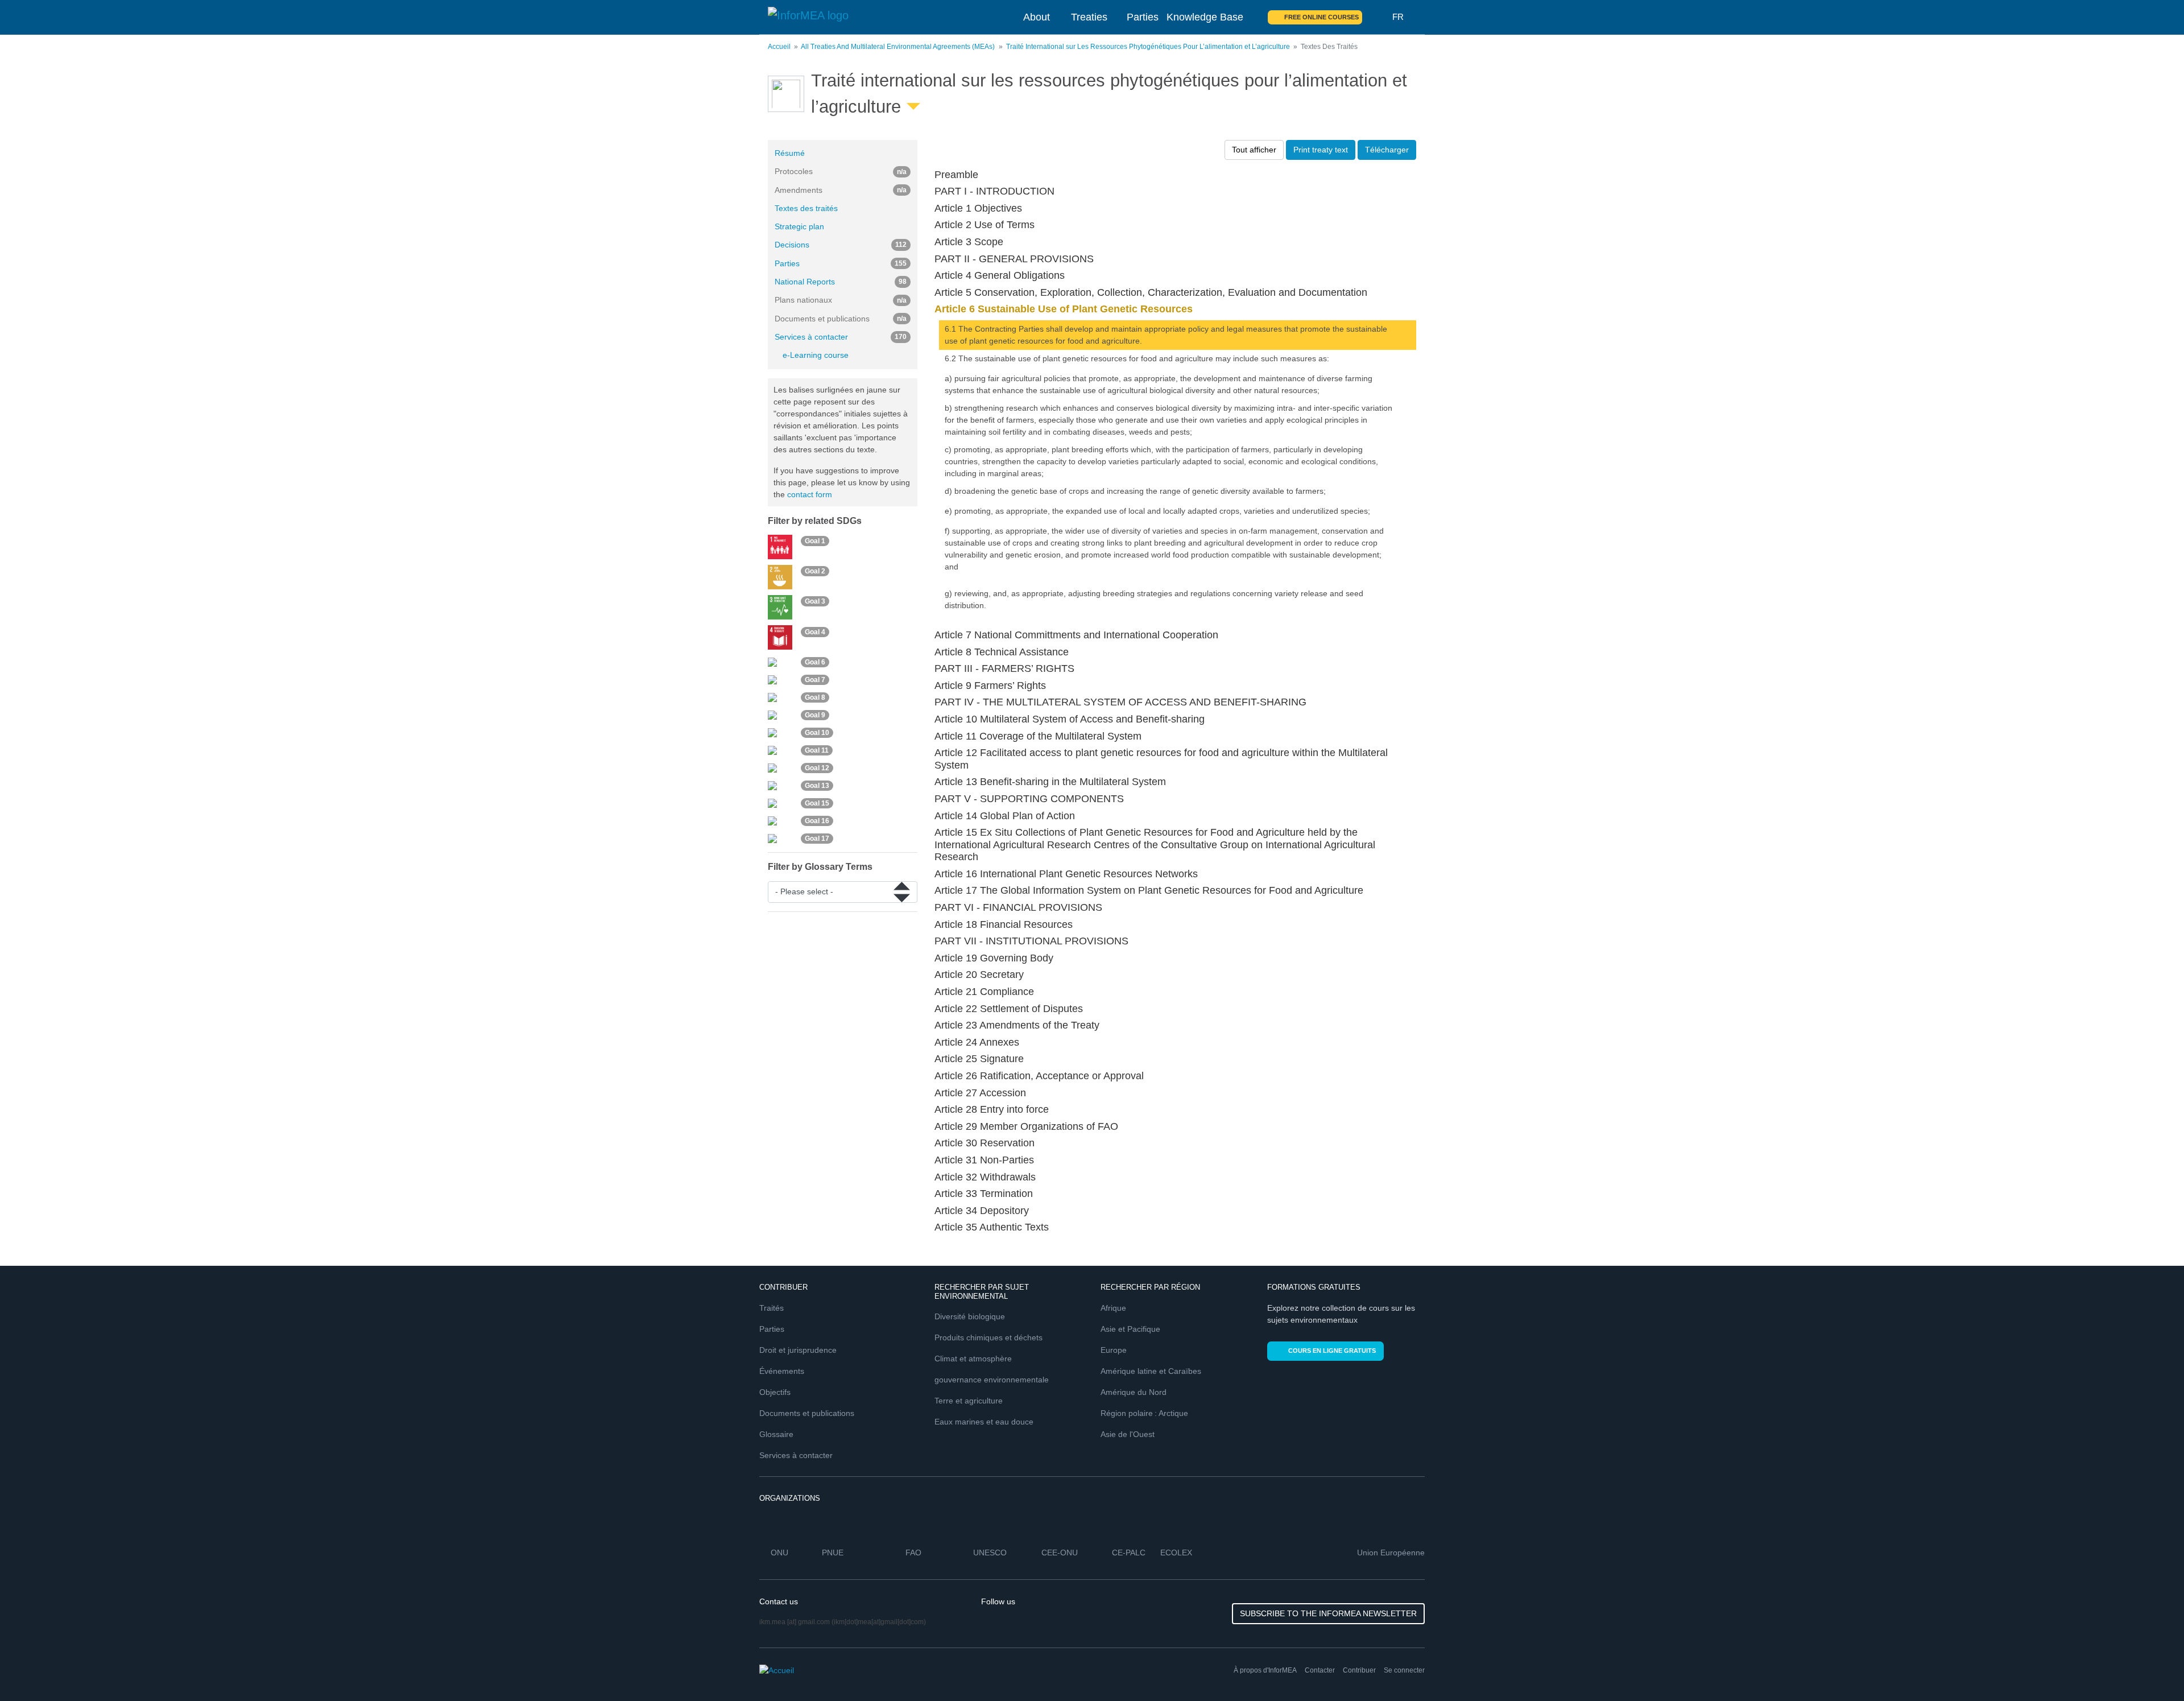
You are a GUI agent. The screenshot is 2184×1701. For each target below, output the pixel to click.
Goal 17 (817, 839)
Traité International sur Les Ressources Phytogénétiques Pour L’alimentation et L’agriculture (1148, 47)
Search (1378, 17)
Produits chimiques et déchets (988, 1337)
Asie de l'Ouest (1128, 1434)
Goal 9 (815, 715)
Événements (782, 1371)
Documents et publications (807, 1413)
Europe (1114, 1350)
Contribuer (1359, 1670)
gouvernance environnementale (992, 1380)
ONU (779, 1553)
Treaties (1089, 17)
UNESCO (990, 1553)
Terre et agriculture (969, 1401)
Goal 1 (815, 541)
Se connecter (1404, 1670)
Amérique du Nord (1134, 1392)
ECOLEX (1176, 1553)
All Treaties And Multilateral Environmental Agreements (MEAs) (898, 47)
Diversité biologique (970, 1316)
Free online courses (1321, 17)
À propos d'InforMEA (1265, 1670)
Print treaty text (1321, 150)
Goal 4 (815, 632)
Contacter (1320, 1670)
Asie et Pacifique (1130, 1329)
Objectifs (775, 1392)
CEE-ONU (1060, 1553)
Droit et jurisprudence (798, 1350)
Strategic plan (799, 226)
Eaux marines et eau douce (984, 1422)
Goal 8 (815, 697)
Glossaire (776, 1434)
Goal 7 (815, 680)
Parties (1143, 17)
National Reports (841, 282)
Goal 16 (817, 821)
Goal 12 (817, 768)
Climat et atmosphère (973, 1359)
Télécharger (1387, 150)
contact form (810, 494)
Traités (772, 1308)
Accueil (779, 47)
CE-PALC (1129, 1553)
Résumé (790, 153)
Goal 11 (817, 750)
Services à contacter (841, 337)
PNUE (833, 1553)
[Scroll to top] (2151, 1668)
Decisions (841, 245)
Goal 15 (817, 803)
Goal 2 (815, 571)
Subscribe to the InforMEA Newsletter (1328, 1613)
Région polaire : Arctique (1144, 1413)
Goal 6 (815, 662)
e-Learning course (816, 355)
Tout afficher (1254, 150)
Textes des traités (806, 208)
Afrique (1113, 1308)
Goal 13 (817, 786)
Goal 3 (815, 601)
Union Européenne (1391, 1553)
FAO (913, 1553)
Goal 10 (817, 733)
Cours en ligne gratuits (1332, 1351)
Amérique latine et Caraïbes (1151, 1371)
